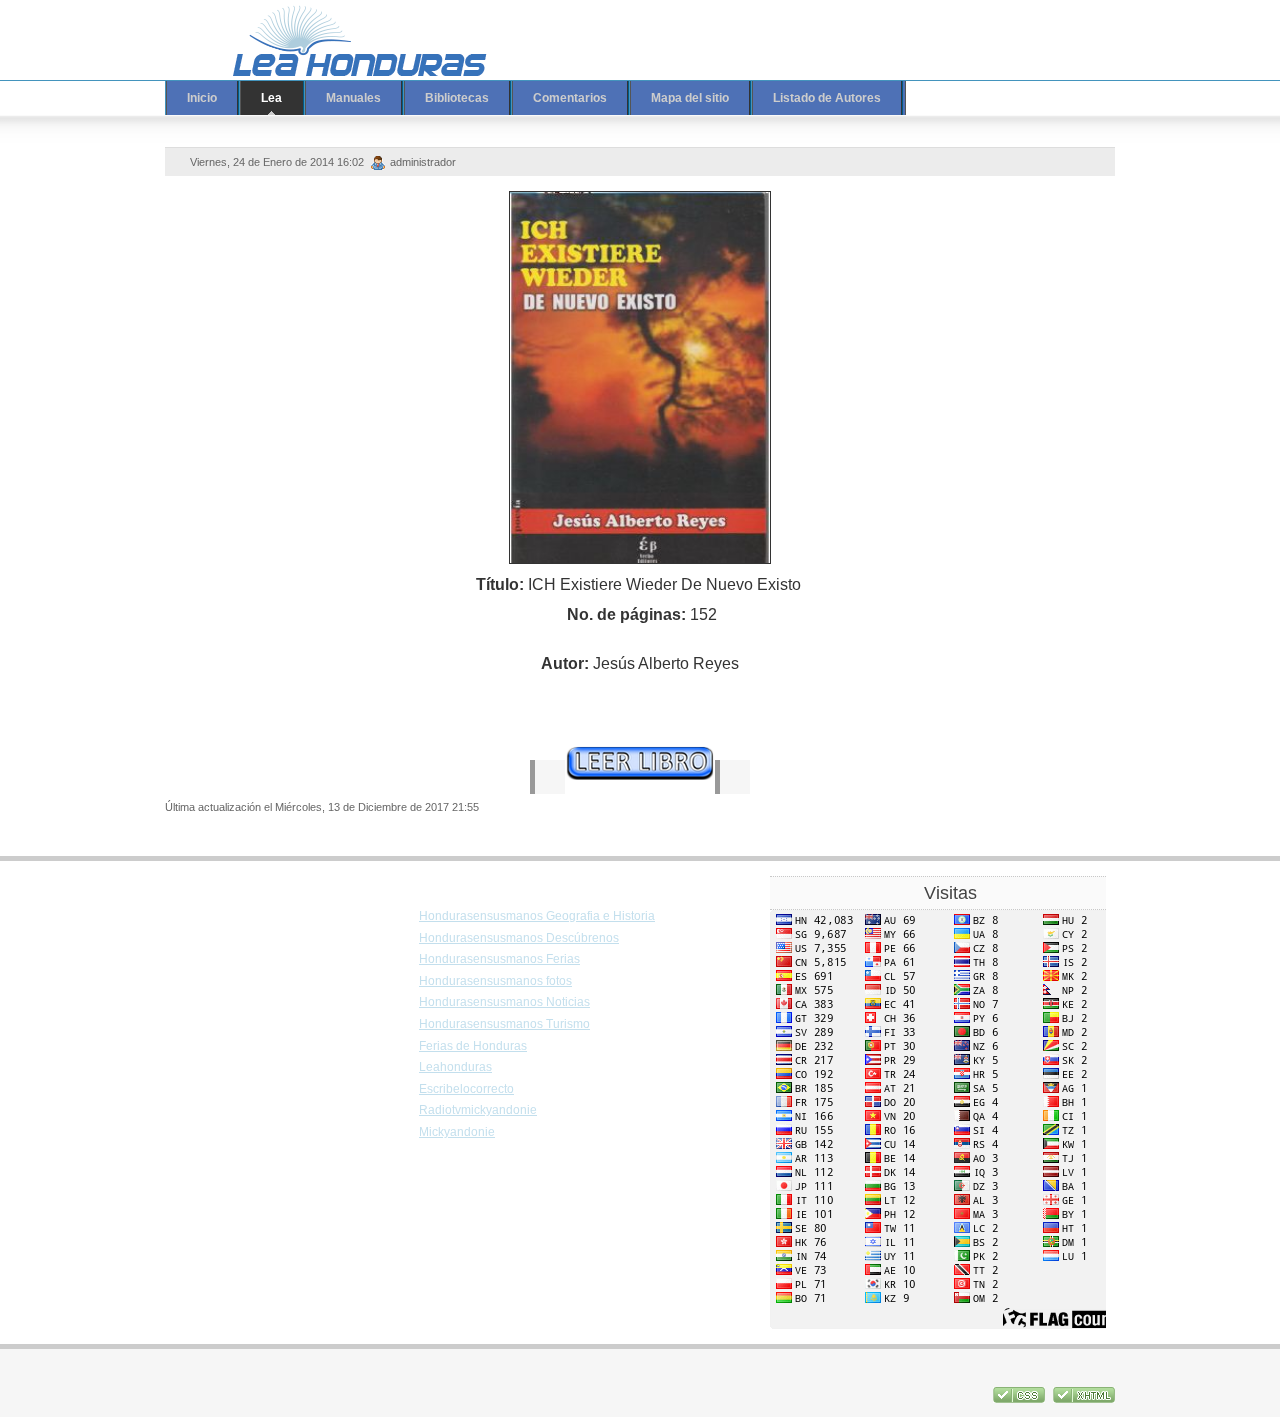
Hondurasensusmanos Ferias (499, 959)
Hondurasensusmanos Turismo (504, 1024)
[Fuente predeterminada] (1018, 27)
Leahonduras (455, 1067)
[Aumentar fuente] (999, 27)
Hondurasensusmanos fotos (495, 981)
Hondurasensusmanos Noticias (504, 1002)
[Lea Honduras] (345, 40)
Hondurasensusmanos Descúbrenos (519, 938)
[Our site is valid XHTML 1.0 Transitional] (1084, 1399)
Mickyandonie (457, 1132)
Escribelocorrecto (466, 1089)
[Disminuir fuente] (1037, 27)
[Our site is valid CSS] (1020, 1399)
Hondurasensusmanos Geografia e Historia (537, 916)
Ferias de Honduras (473, 1046)
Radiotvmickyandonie (478, 1110)
